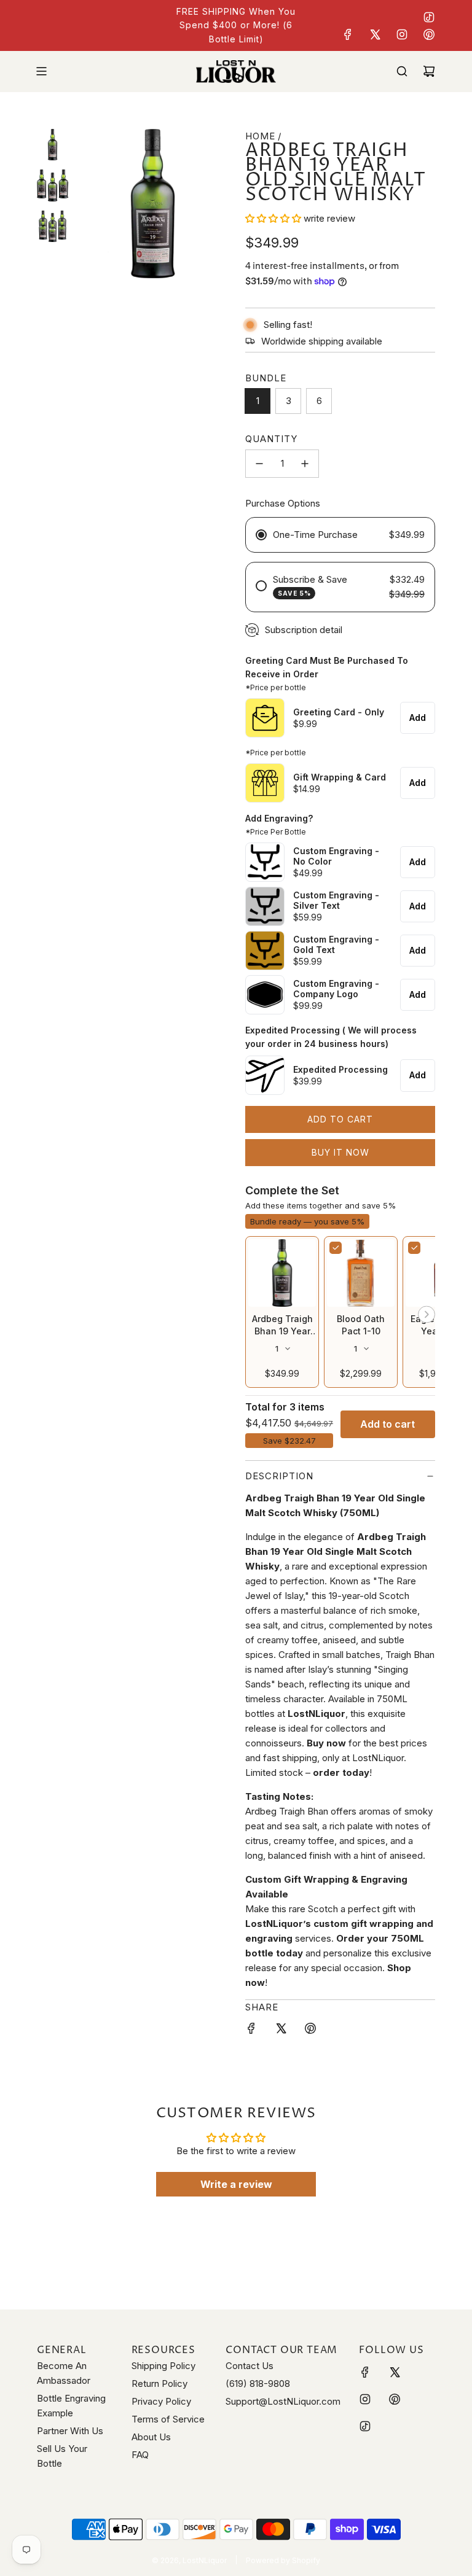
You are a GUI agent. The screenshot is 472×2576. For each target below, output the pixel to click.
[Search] (402, 71)
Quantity (271, 439)
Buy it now (340, 1152)
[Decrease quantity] (259, 464)
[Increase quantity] (305, 464)
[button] (273, 218)
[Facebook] (348, 34)
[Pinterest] (429, 34)
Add (418, 718)
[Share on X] (281, 2030)
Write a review (236, 2184)
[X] (375, 34)
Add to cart (387, 1424)
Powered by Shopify (283, 2560)
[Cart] (429, 71)
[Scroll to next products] (427, 1316)
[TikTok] (429, 17)
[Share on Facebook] (251, 2030)
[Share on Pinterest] (310, 2030)
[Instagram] (402, 34)
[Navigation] (41, 71)
